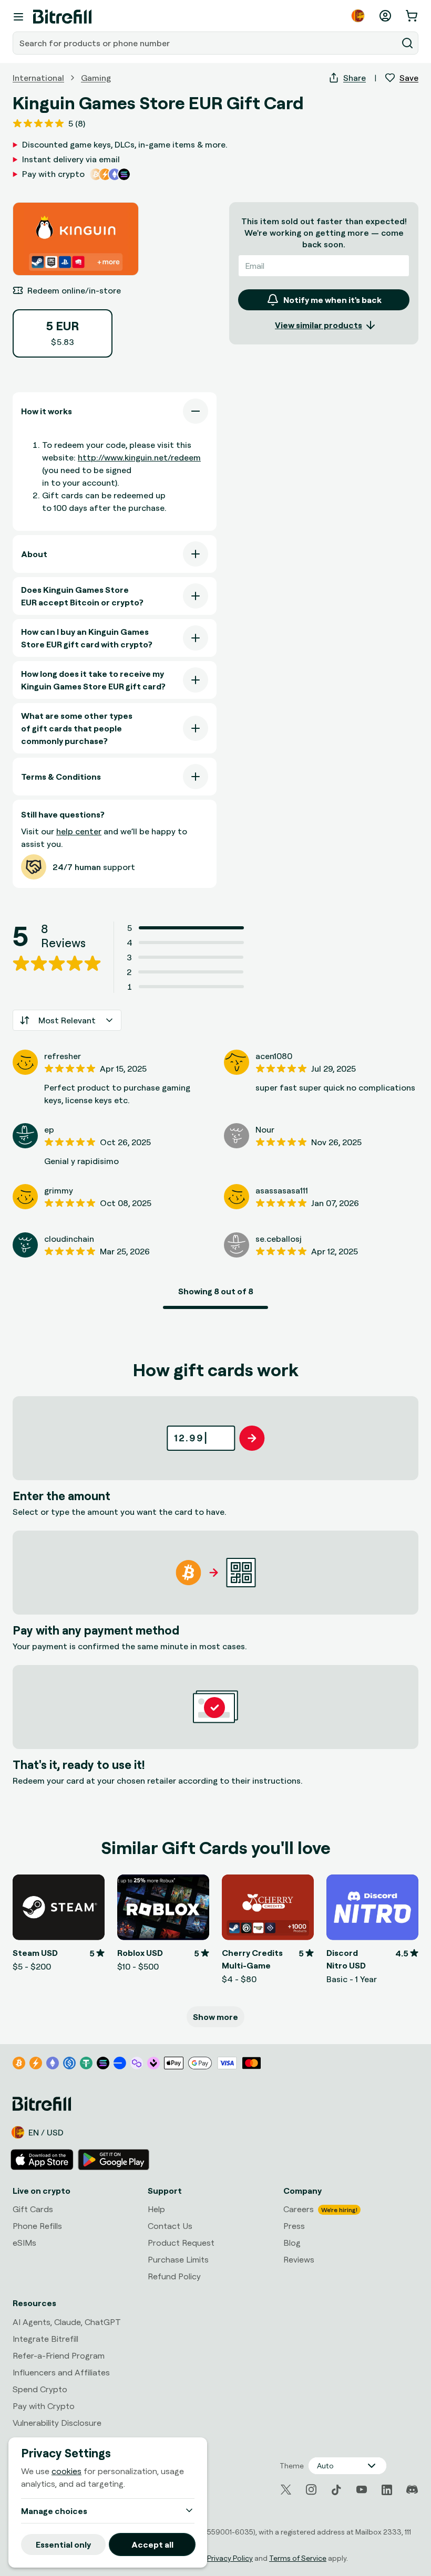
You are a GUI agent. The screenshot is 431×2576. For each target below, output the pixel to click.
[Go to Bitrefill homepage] (62, 17)
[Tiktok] (336, 2490)
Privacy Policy (230, 2558)
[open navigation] (18, 17)
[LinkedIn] (387, 2490)
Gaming (96, 78)
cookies (66, 2471)
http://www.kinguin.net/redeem (139, 457)
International (38, 78)
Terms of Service (298, 2558)
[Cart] (413, 16)
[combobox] (206, 43)
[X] (286, 2490)
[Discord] (412, 2490)
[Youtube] (362, 2490)
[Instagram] (311, 2490)
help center (79, 831)
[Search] (407, 43)
